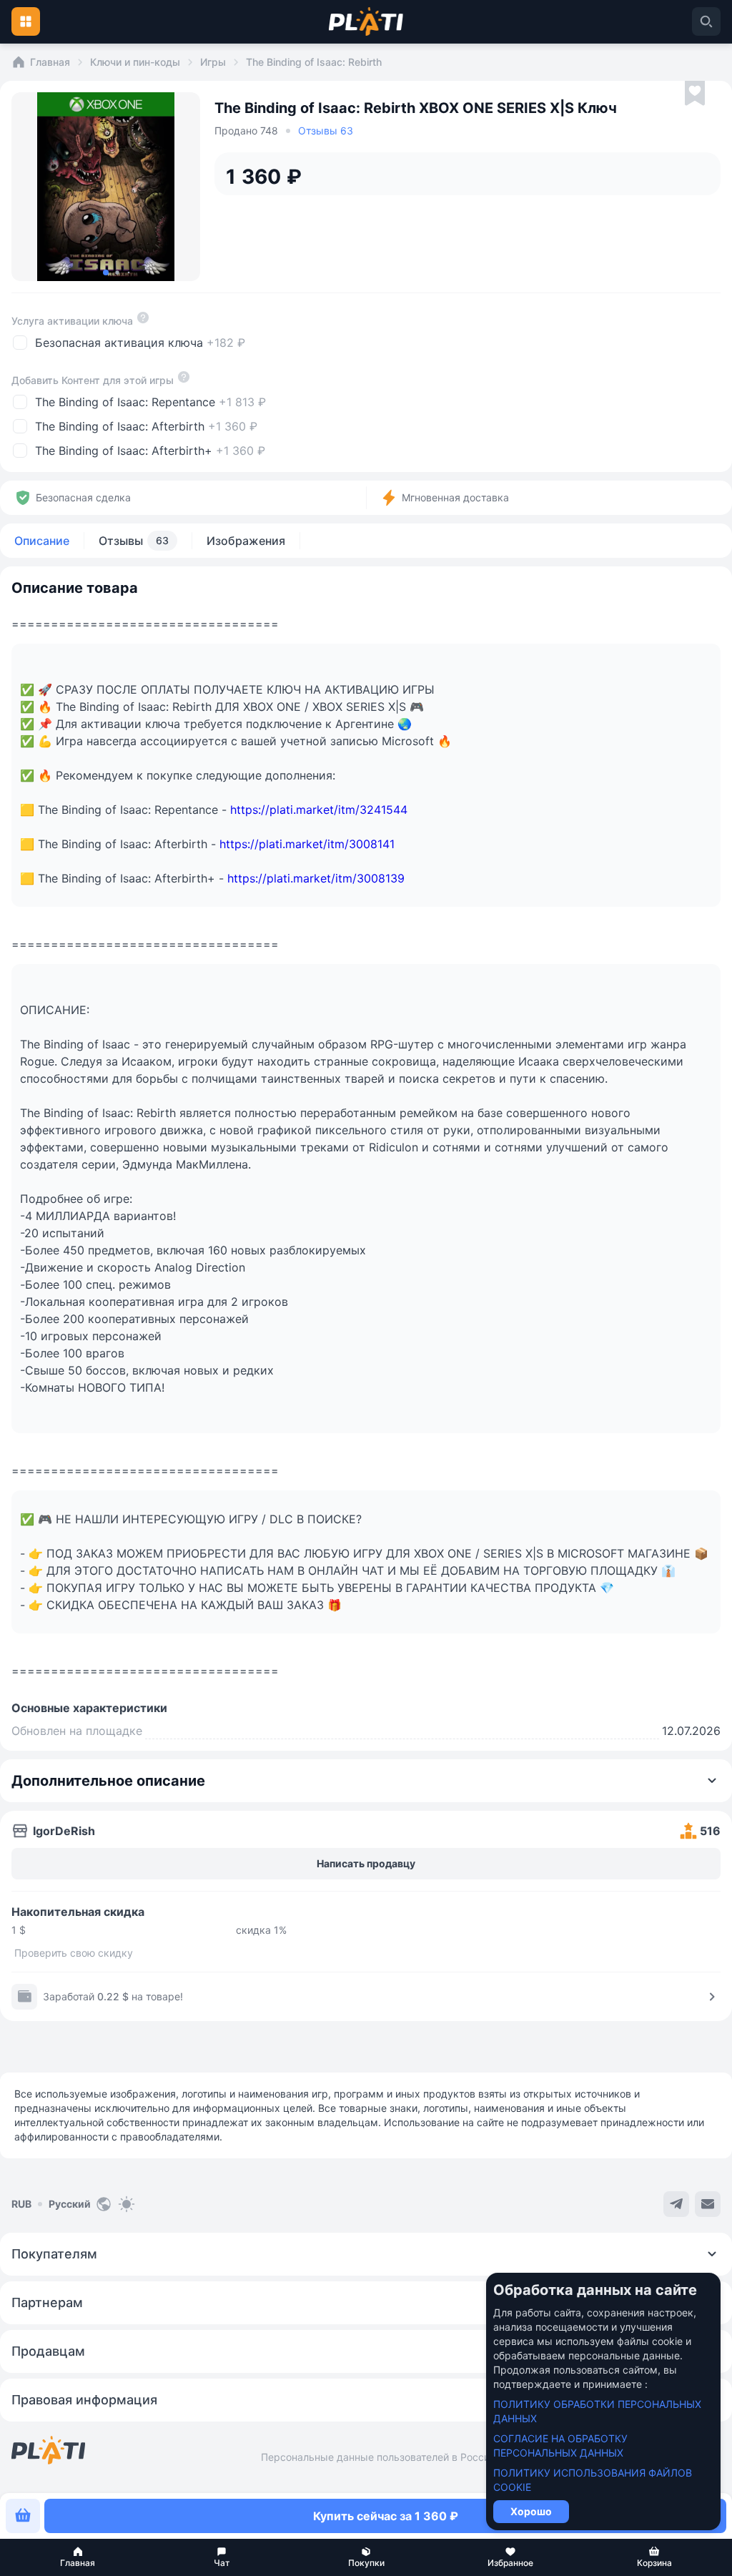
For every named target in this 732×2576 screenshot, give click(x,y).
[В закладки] (695, 94)
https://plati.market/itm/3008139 (316, 878)
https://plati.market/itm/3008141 (307, 844)
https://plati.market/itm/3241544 (319, 810)
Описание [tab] (42, 541)
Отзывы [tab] (134, 541)
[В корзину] (23, 2516)
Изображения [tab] (246, 541)
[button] (78, 2557)
